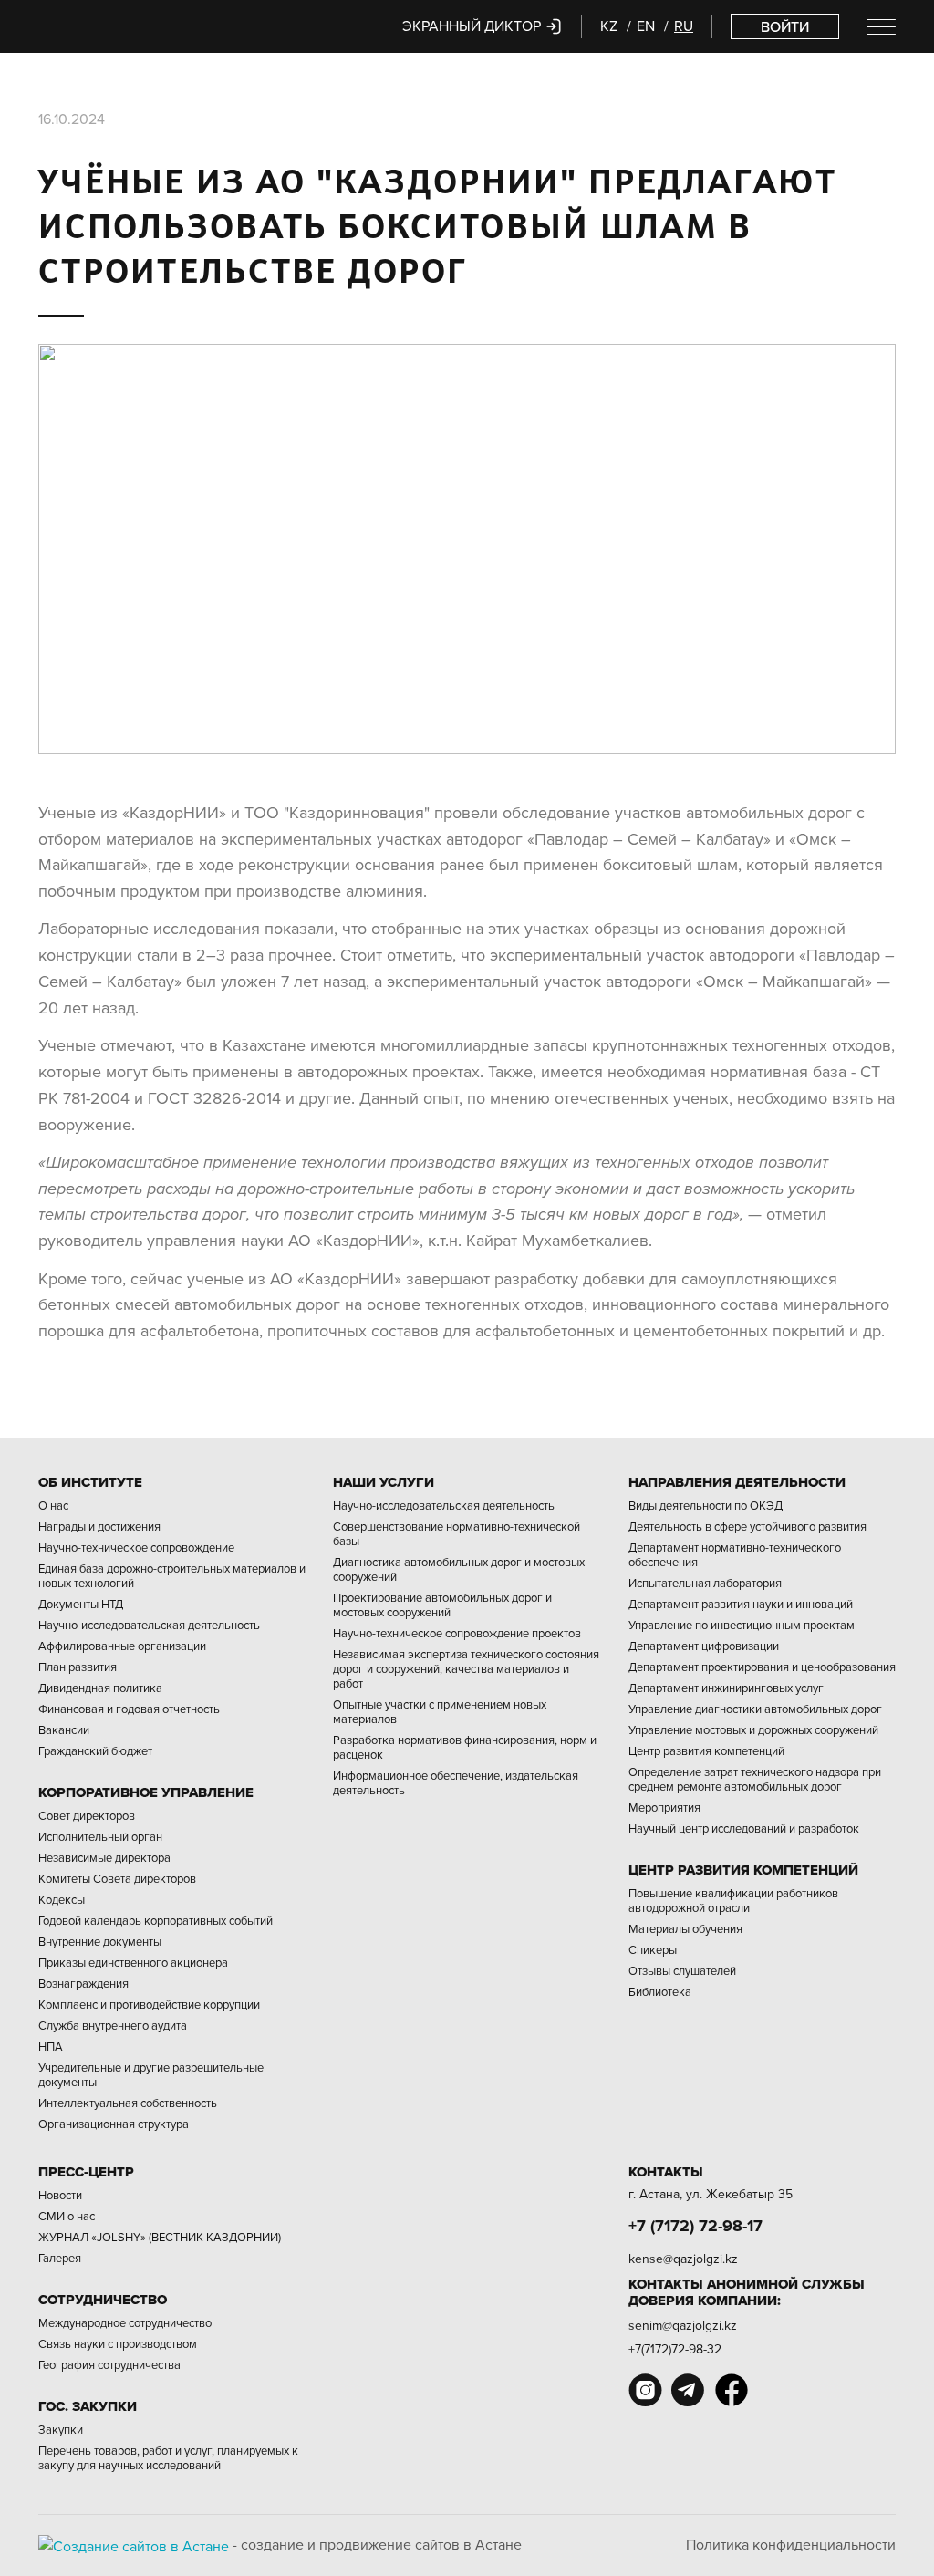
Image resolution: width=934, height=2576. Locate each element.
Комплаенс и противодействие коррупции (149, 2004)
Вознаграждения (83, 1983)
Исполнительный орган (100, 1836)
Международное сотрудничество (125, 2322)
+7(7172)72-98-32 (675, 2349)
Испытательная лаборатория (705, 1583)
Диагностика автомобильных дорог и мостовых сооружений (459, 1569)
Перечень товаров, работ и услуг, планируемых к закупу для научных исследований (168, 2457)
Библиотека (660, 1991)
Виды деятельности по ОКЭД (706, 1505)
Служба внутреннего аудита (113, 2025)
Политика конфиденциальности (791, 2544)
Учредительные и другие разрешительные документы (151, 2074)
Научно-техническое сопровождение (136, 1547)
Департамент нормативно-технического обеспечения (735, 1554)
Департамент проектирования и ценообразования (762, 1667)
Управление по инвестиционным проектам (742, 1625)
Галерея (60, 2258)
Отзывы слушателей (682, 1970)
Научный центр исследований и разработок (744, 1828)
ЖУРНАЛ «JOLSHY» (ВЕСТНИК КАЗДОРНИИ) (160, 2237)
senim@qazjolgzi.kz (683, 2325)
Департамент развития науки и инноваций (741, 1604)
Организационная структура (114, 2124)
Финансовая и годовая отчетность (129, 1709)
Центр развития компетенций (706, 1750)
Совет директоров (87, 1815)
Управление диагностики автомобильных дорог (755, 1709)
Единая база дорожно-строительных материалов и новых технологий (172, 1575)
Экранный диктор (473, 26)
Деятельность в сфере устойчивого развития (747, 1526)
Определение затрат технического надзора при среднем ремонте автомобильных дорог (755, 1779)
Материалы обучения (685, 1928)
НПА (51, 2046)
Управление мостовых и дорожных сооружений (753, 1729)
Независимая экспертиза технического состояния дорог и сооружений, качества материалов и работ (466, 1668)
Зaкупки (61, 2429)
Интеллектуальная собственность (128, 2103)
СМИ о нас (67, 2216)
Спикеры (653, 1949)
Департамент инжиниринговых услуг (726, 1688)
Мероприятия (664, 1807)
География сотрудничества (109, 2364)
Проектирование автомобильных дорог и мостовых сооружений (442, 1605)
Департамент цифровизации (704, 1646)
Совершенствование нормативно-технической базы (457, 1533)
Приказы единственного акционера (133, 1962)
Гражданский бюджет (95, 1750)
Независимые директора (104, 1857)
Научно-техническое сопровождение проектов (457, 1633)
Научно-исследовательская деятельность (149, 1625)
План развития (78, 1667)
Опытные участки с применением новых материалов (440, 1711)
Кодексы (62, 1899)
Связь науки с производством (118, 2343)
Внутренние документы (100, 1941)
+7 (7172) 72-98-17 (695, 2226)
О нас (53, 1505)
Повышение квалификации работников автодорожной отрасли (733, 1900)
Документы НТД (81, 1604)
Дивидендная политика (100, 1688)
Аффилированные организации (122, 1646)
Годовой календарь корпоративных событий (156, 1920)
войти (785, 26)
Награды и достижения (99, 1526)
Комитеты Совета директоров (117, 1878)
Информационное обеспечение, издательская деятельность (456, 1782)
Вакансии (64, 1729)
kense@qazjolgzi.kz (683, 2259)
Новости (60, 2195)
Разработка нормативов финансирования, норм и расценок (465, 1747)
